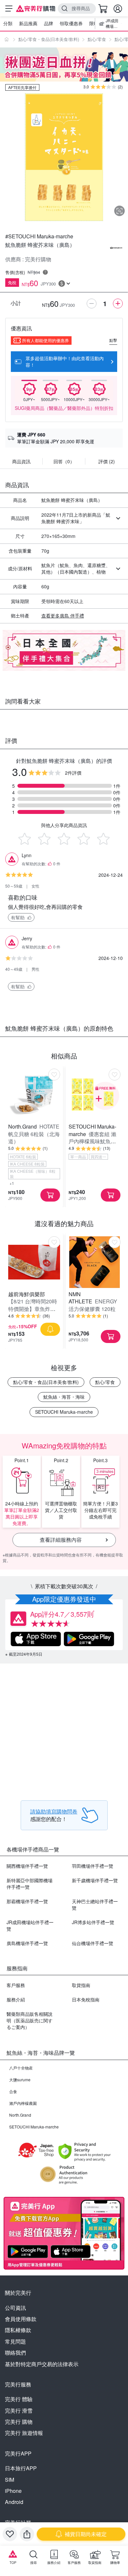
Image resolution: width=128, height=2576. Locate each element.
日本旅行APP (21, 2468)
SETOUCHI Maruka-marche (64, 1412)
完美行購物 (19, 2422)
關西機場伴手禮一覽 (27, 1866)
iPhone (13, 2491)
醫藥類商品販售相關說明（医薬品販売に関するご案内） (30, 2020)
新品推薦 (28, 23)
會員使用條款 (21, 2319)
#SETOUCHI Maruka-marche (39, 236)
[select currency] (64, 284)
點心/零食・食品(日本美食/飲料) (49, 39)
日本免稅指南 (86, 1999)
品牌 (49, 23)
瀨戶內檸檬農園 (23, 2103)
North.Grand (20, 2115)
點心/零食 (97, 39)
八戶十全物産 (21, 2068)
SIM (10, 2480)
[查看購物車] (103, 9)
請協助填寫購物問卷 (54, 1811)
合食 (13, 2091)
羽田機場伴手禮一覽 (93, 1866)
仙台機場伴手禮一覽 (93, 1943)
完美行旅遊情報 (24, 2433)
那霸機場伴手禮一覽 (27, 1901)
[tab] (21, 463)
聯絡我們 (15, 2353)
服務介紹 (16, 1999)
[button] (21, 917)
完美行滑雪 (19, 2410)
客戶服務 (16, 1985)
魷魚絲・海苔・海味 (64, 1397)
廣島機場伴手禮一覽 (27, 1943)
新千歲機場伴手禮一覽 (95, 1880)
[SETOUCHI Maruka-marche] (116, 248)
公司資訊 (15, 2308)
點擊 (113, 340)
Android (14, 2502)
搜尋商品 (81, 8)
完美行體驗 (19, 2399)
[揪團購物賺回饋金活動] (64, 64)
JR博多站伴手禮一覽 (93, 1922)
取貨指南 (81, 1985)
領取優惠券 (71, 23)
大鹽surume (20, 2079)
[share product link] (27, 2534)
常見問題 (15, 2341)
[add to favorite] (10, 2534)
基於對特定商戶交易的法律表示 (42, 2364)
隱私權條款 (18, 2330)
